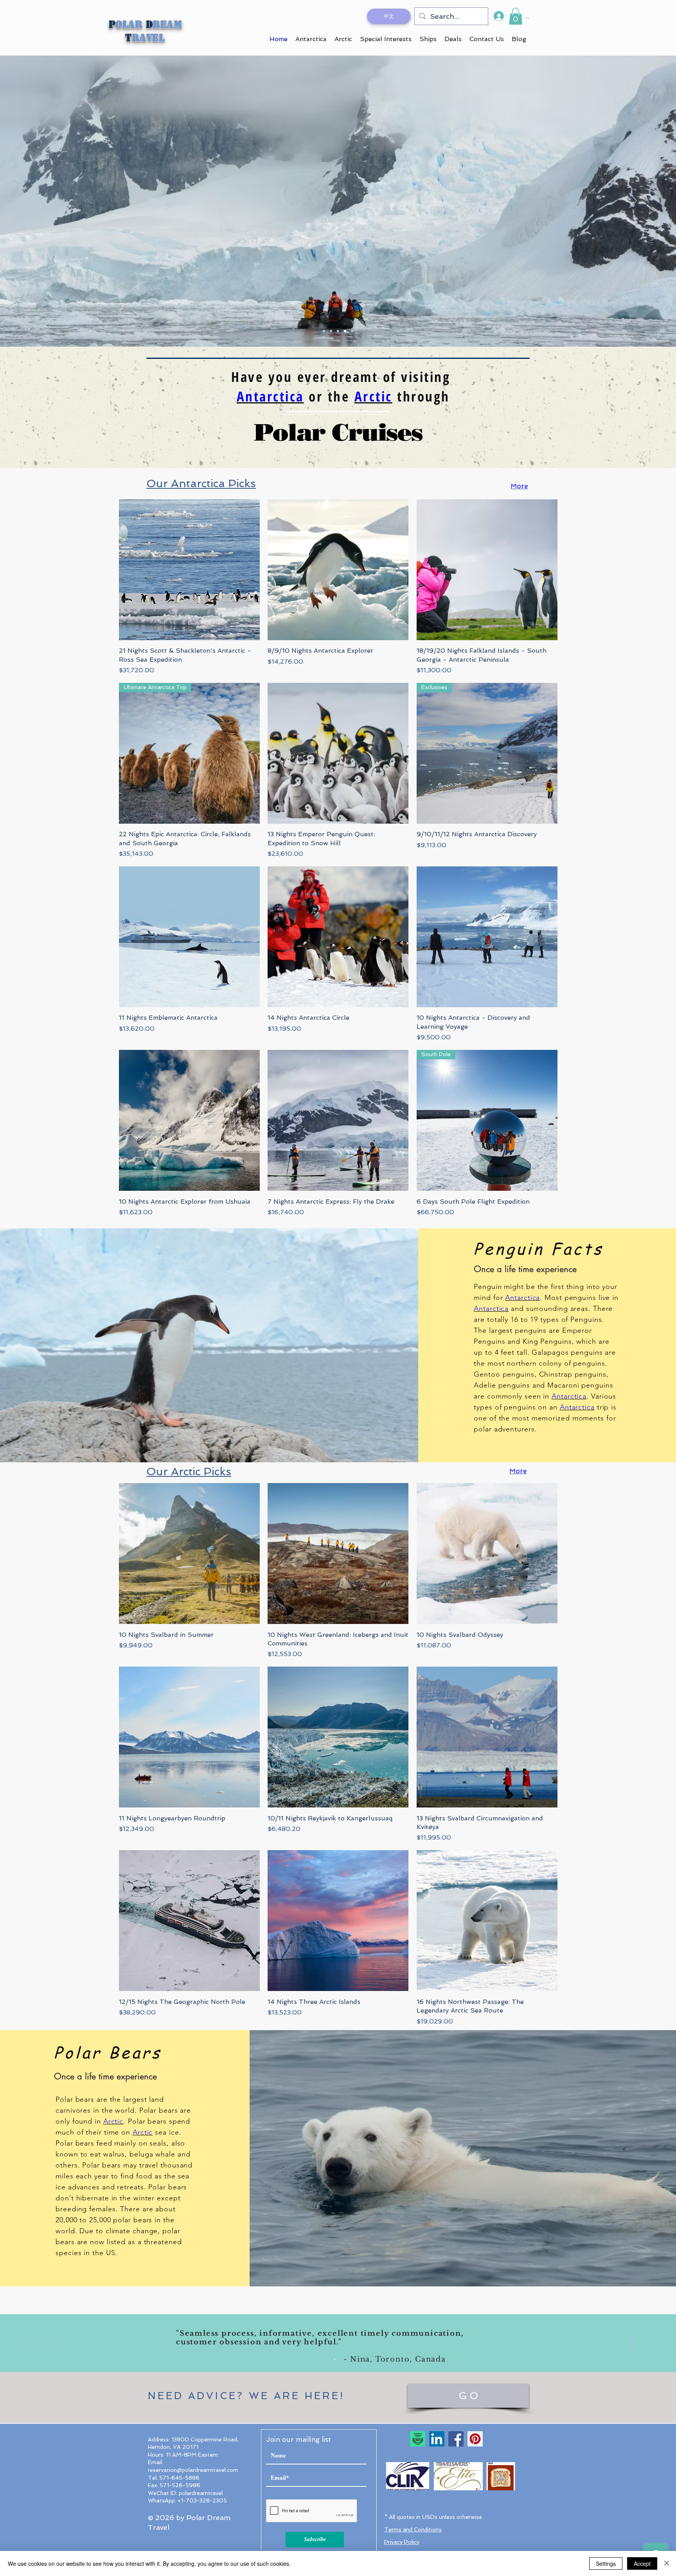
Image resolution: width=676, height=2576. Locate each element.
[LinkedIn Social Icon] (437, 2439)
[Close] (667, 2563)
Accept (642, 2563)
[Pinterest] (475, 2439)
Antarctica (270, 396)
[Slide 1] (324, 331)
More (519, 486)
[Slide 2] (331, 331)
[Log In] (498, 16)
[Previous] (43, 201)
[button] (516, 16)
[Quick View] (189, 570)
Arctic (373, 396)
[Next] (633, 201)
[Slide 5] (352, 331)
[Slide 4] (345, 331)
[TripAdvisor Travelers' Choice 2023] (418, 2439)
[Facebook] (456, 2439)
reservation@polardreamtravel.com (193, 2470)
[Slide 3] (338, 331)
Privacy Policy (402, 2542)
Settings (606, 2563)
